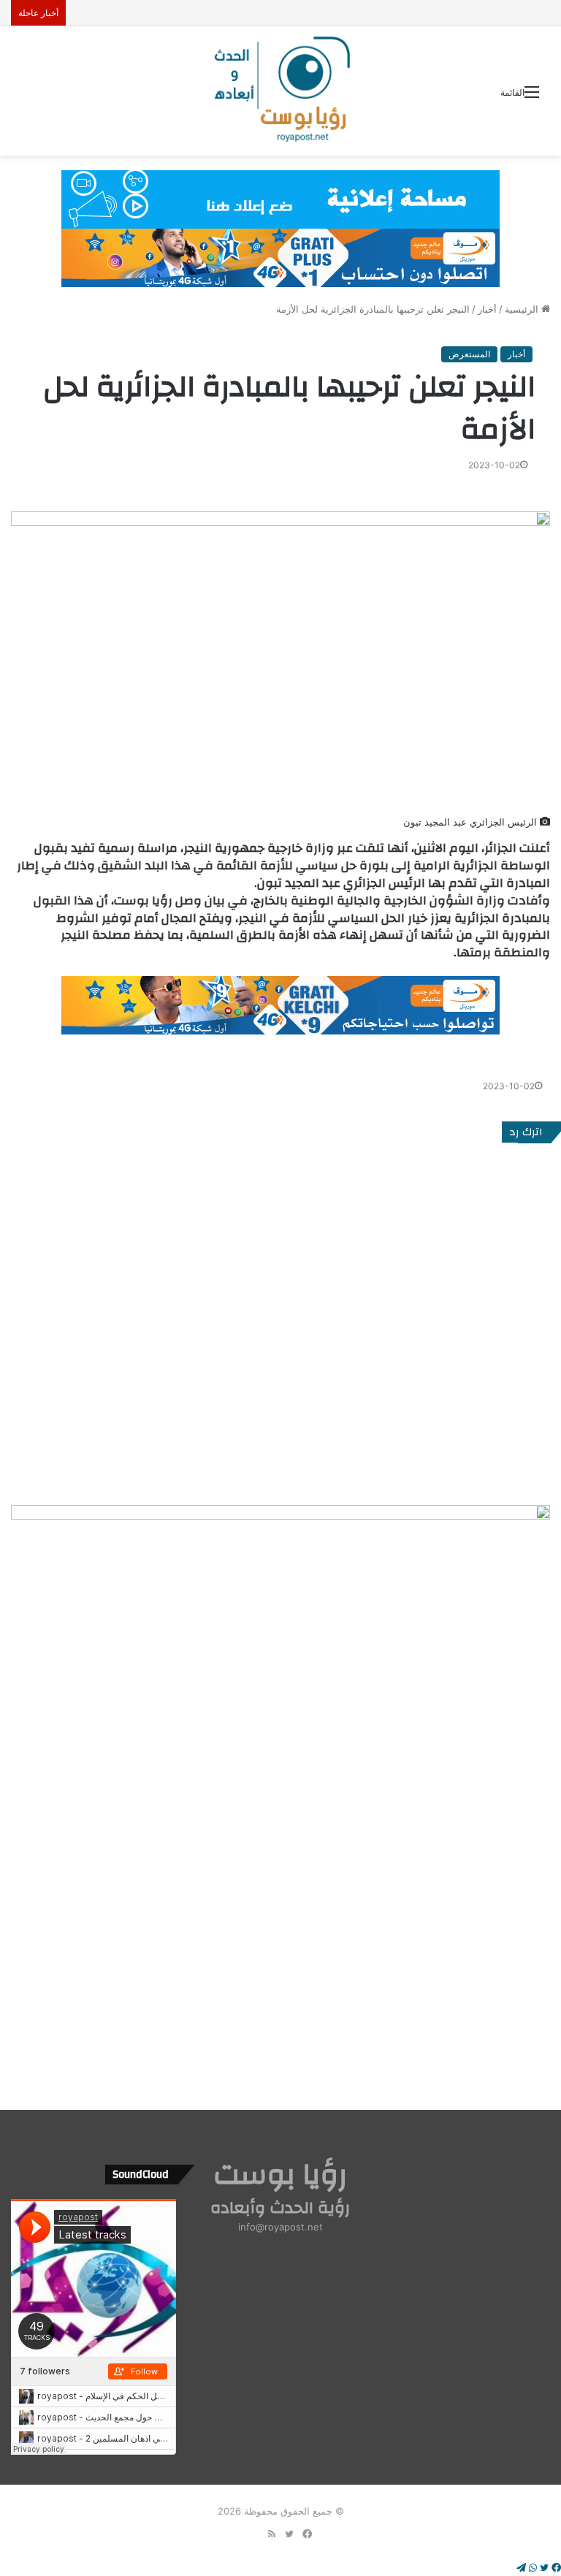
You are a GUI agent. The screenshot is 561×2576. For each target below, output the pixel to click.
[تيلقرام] (521, 2568)
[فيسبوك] (555, 2568)
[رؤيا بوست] (280, 91)
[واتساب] (531, 2568)
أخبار (487, 309)
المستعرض (469, 354)
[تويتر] (543, 2568)
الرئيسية (523, 309)
